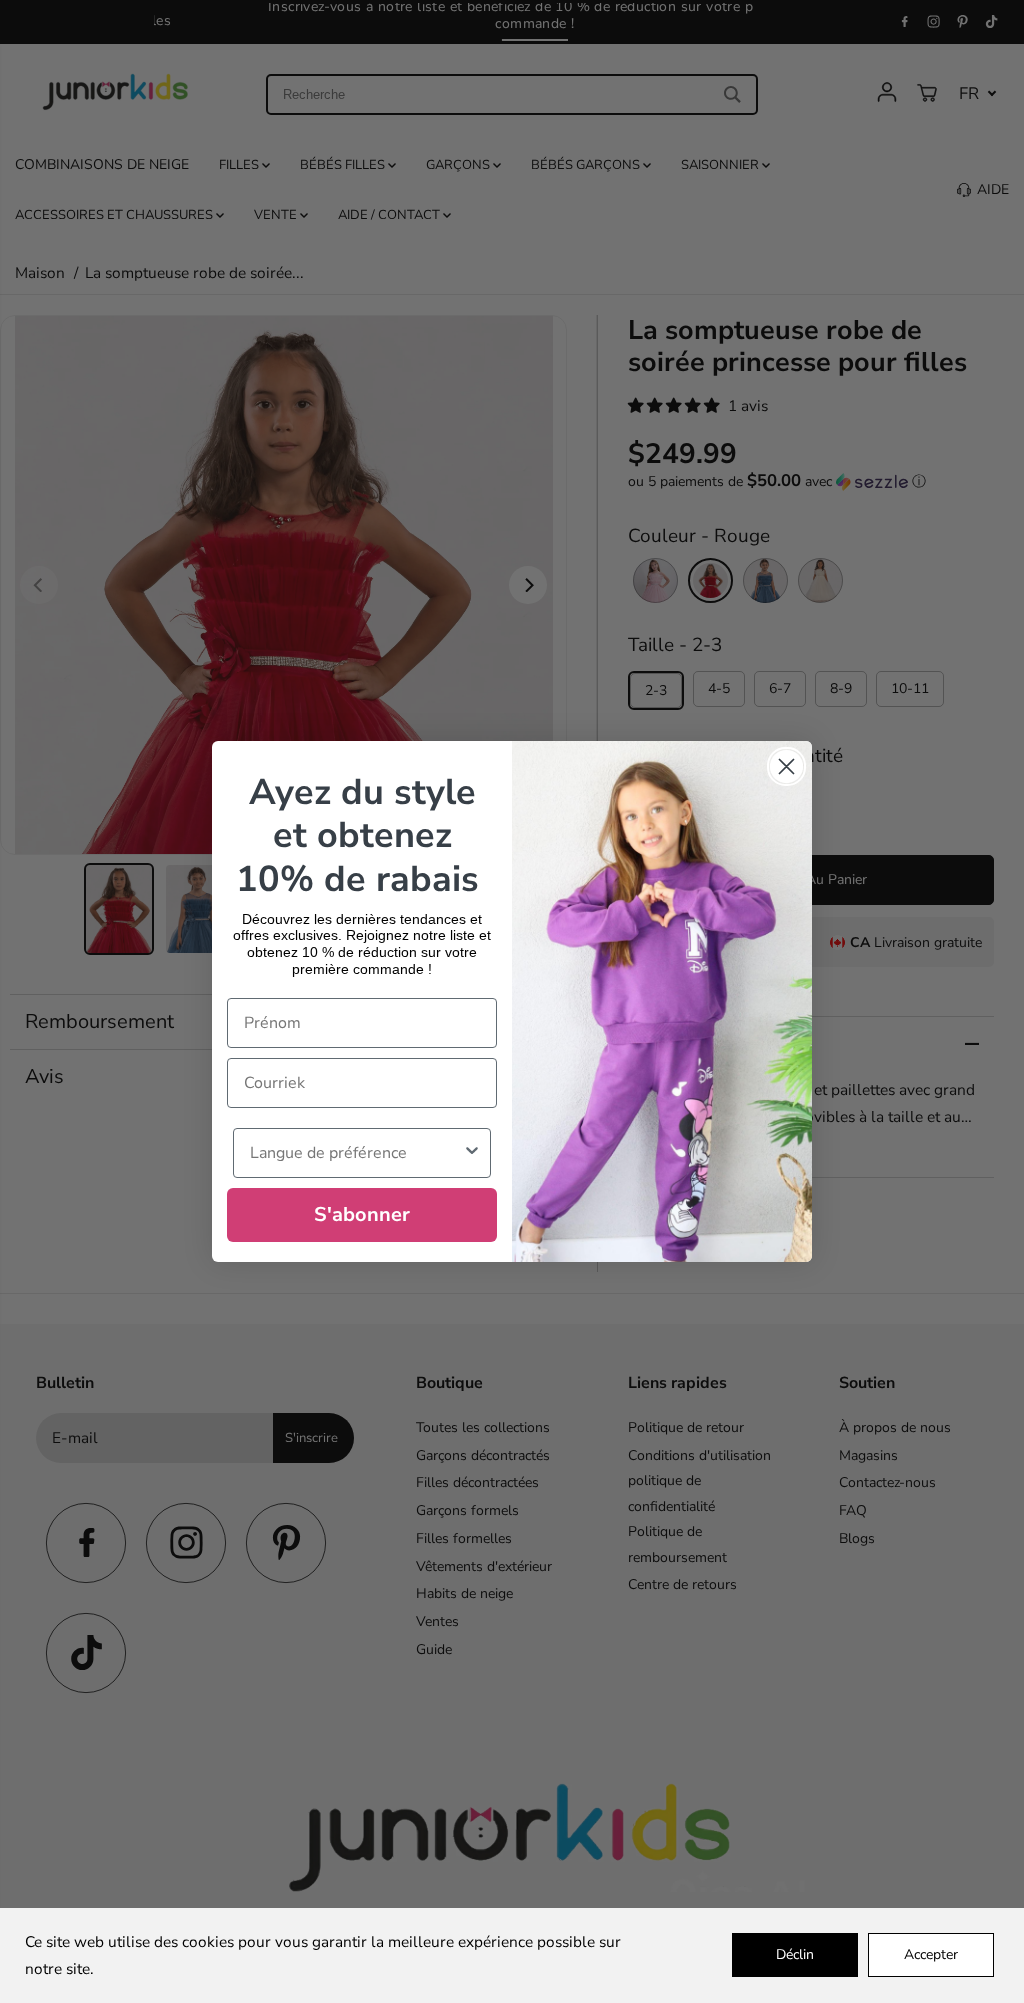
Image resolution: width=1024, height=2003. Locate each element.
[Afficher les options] (472, 1153)
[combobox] (356, 1153)
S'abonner (362, 1214)
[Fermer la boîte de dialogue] (786, 766)
